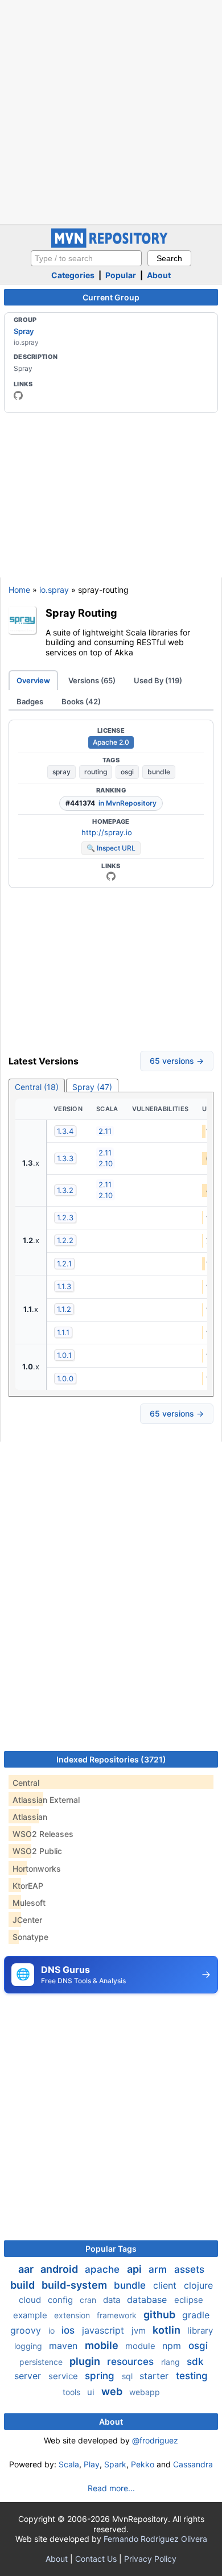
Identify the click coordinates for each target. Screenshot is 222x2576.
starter (155, 2376)
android (60, 2269)
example (31, 2315)
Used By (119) (158, 680)
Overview (33, 680)
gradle (196, 2315)
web (113, 2391)
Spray (24, 331)
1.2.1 (64, 1264)
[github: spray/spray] (111, 876)
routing (96, 772)
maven (65, 2346)
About (159, 275)
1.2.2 (65, 1240)
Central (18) (37, 1087)
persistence (42, 2362)
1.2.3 (65, 1217)
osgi (127, 772)
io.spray (54, 590)
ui (92, 2392)
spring (101, 2376)
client (166, 2285)
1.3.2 (65, 1190)
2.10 (106, 1163)
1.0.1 (64, 1355)
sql (128, 2376)
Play (92, 2464)
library (200, 2331)
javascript (104, 2330)
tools (73, 2392)
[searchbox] (86, 258)
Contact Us (96, 2559)
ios (69, 2330)
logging (29, 2346)
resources (132, 2362)
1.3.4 (65, 1131)
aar (27, 2269)
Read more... (111, 2488)
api (135, 2269)
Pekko (143, 2464)
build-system (75, 2285)
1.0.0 (65, 1378)
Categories (73, 275)
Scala (69, 2464)
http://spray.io (107, 832)
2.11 (105, 1131)
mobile (103, 2345)
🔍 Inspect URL (111, 848)
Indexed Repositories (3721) (111, 1759)
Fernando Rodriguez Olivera (155, 2539)
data (113, 2300)
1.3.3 (65, 1158)
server (29, 2376)
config (61, 2300)
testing (192, 2376)
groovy (27, 2330)
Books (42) (81, 701)
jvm (140, 2331)
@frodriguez (155, 2440)
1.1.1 (63, 1332)
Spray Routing (81, 613)
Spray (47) (92, 1087)
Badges (30, 701)
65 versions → (177, 1061)
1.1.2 (64, 1309)
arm (159, 2269)
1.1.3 (64, 1286)
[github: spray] (18, 395)
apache (104, 2269)
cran (89, 2300)
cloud (31, 2300)
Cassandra (193, 2464)
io (53, 2331)
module (141, 2346)
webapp (145, 2392)
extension (73, 2315)
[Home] (111, 245)
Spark (115, 2464)
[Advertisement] (111, 111)
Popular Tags (111, 2249)
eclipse (189, 2300)
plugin (86, 2361)
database (148, 2300)
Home (19, 590)
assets (189, 2269)
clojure (198, 2285)
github (161, 2315)
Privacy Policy (150, 2559)
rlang (172, 2362)
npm (173, 2346)
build (24, 2285)
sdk (195, 2362)
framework (118, 2315)
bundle (159, 772)
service (64, 2376)
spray (61, 772)
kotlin (168, 2330)
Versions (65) (92, 680)
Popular (121, 275)
